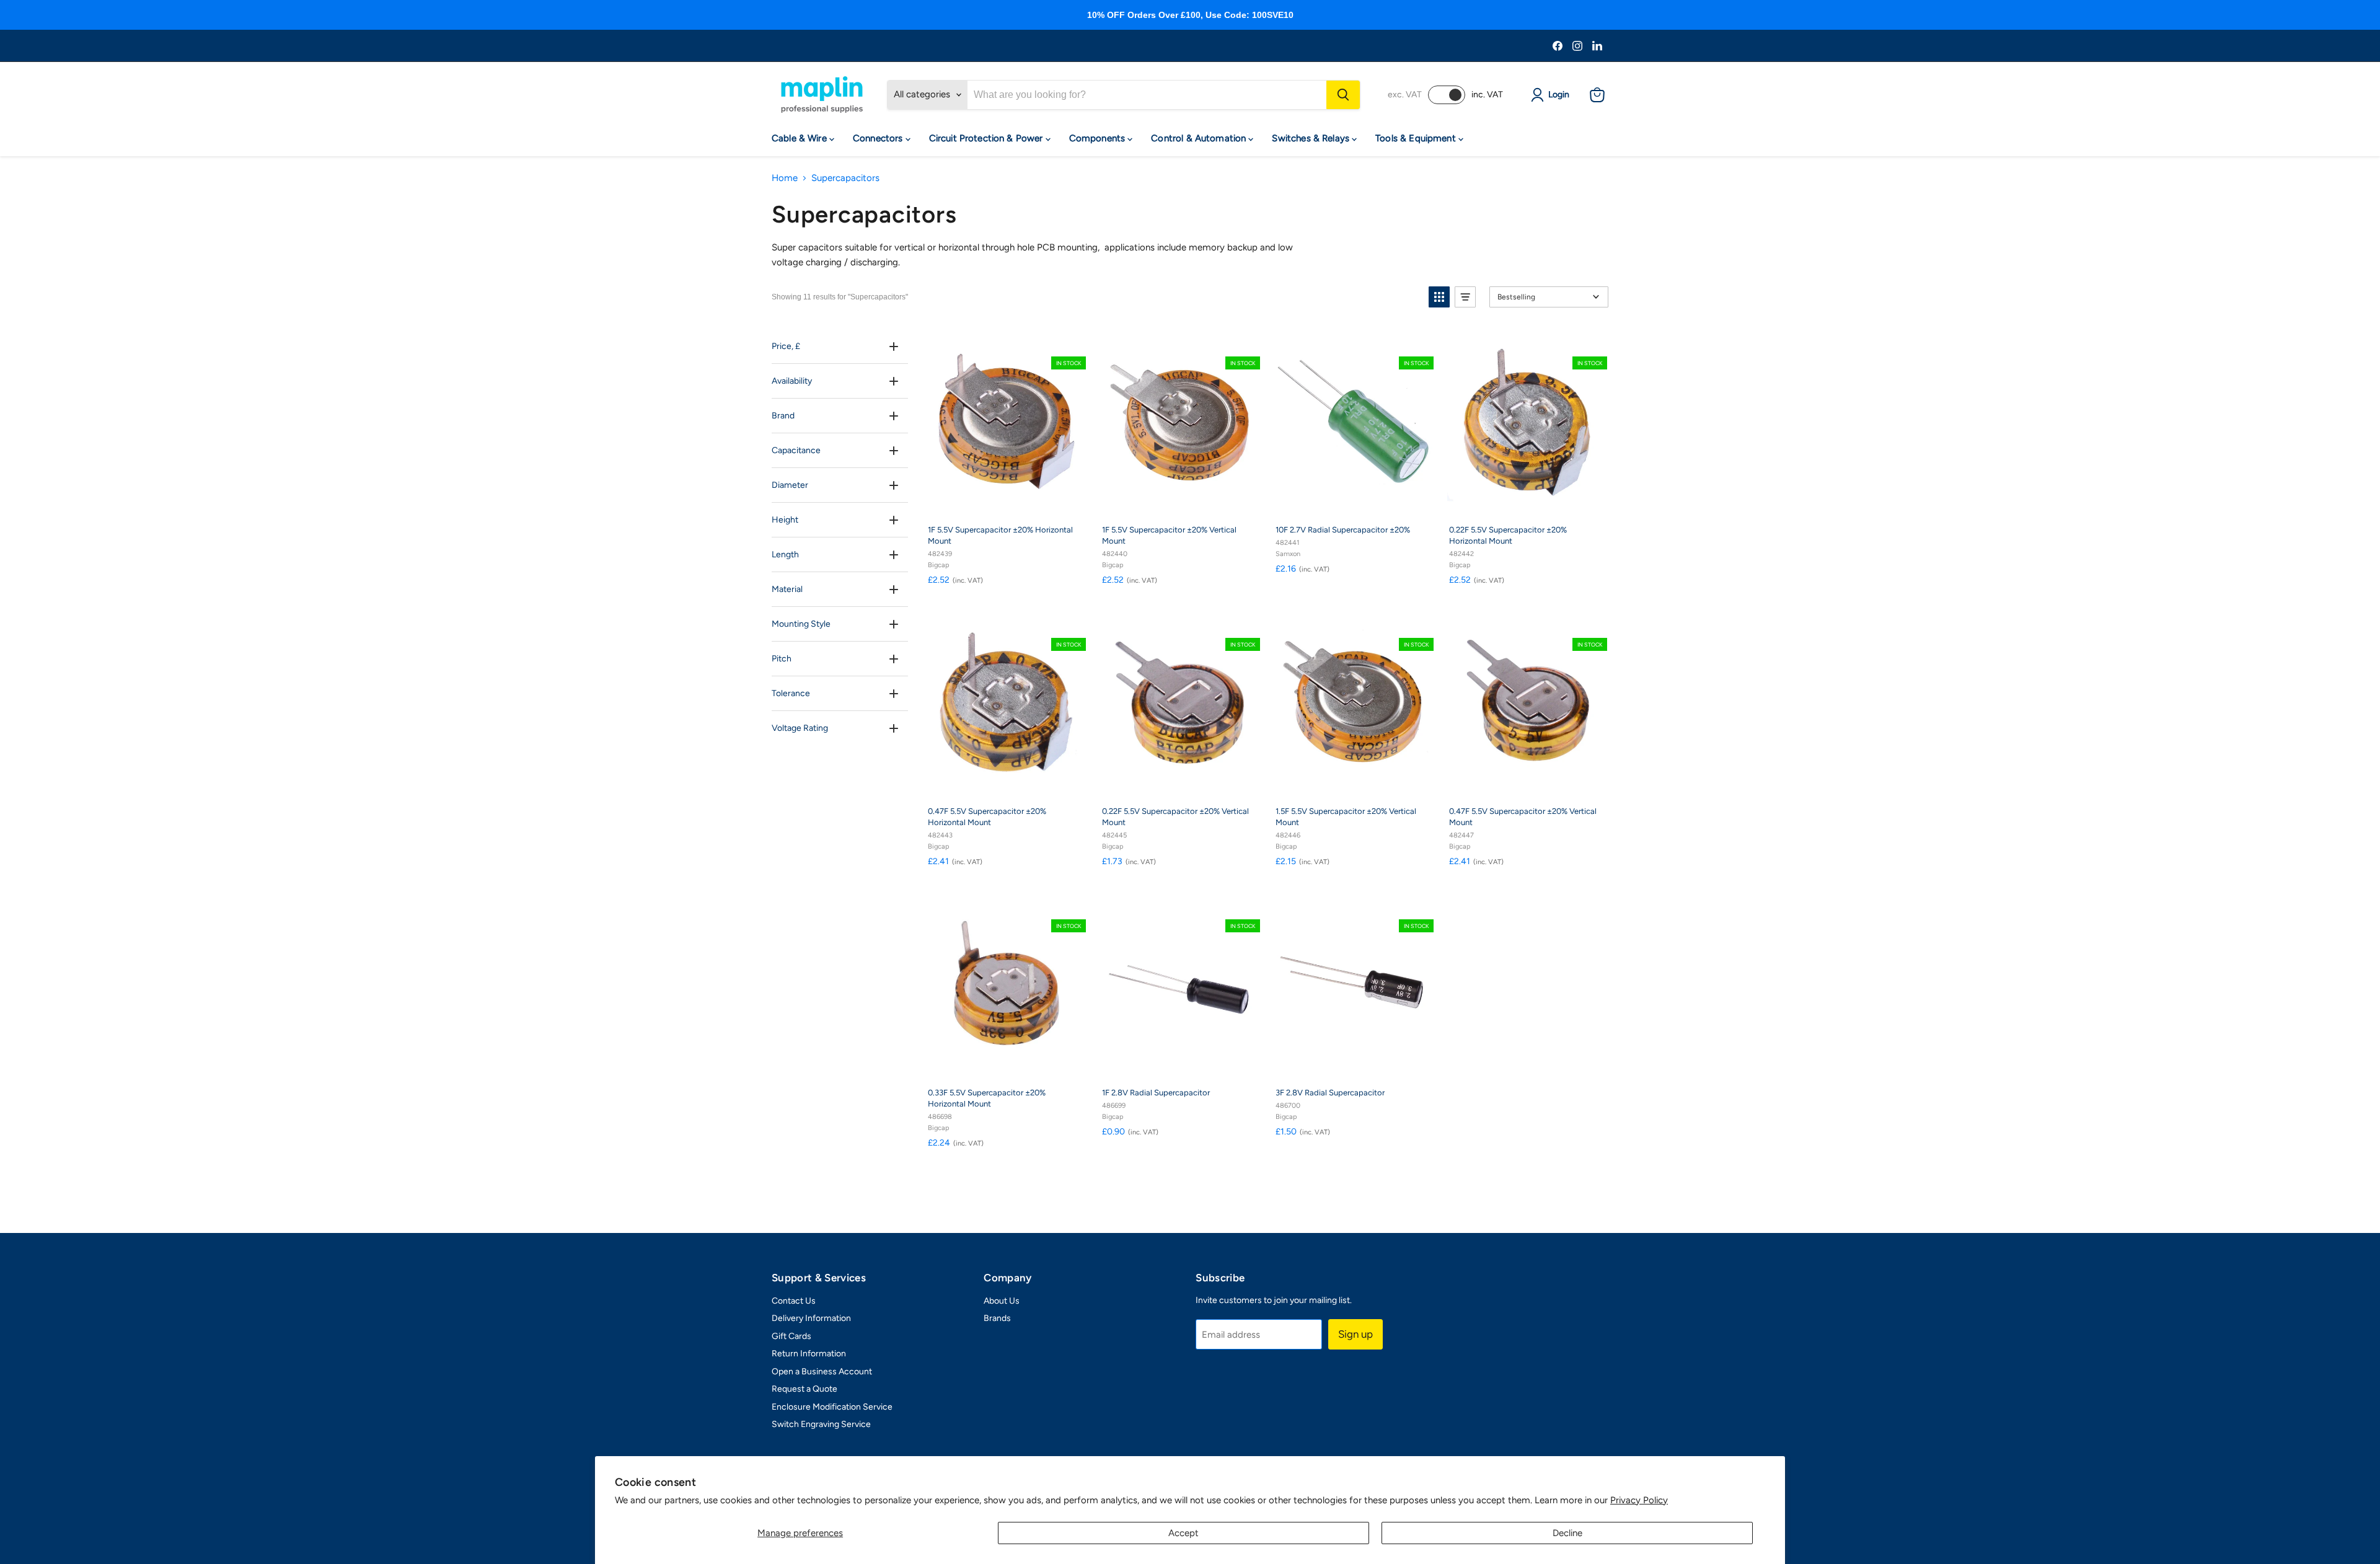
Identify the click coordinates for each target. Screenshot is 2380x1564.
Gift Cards (791, 1336)
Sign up (1355, 1334)
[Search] (1343, 95)
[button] (1439, 297)
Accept (1183, 1533)
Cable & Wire (800, 138)
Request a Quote (804, 1389)
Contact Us (794, 1301)
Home (785, 178)
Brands (997, 1318)
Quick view (1073, 342)
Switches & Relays (1312, 138)
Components (1099, 138)
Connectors (879, 138)
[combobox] (1147, 95)
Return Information (809, 1354)
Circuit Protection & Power (987, 138)
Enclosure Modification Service (832, 1407)
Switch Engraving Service (821, 1424)
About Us (1002, 1301)
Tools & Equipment (1417, 138)
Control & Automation (1200, 138)
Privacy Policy (1639, 1500)
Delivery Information (811, 1318)
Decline (1567, 1533)
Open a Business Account (822, 1372)
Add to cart (1014, 502)
